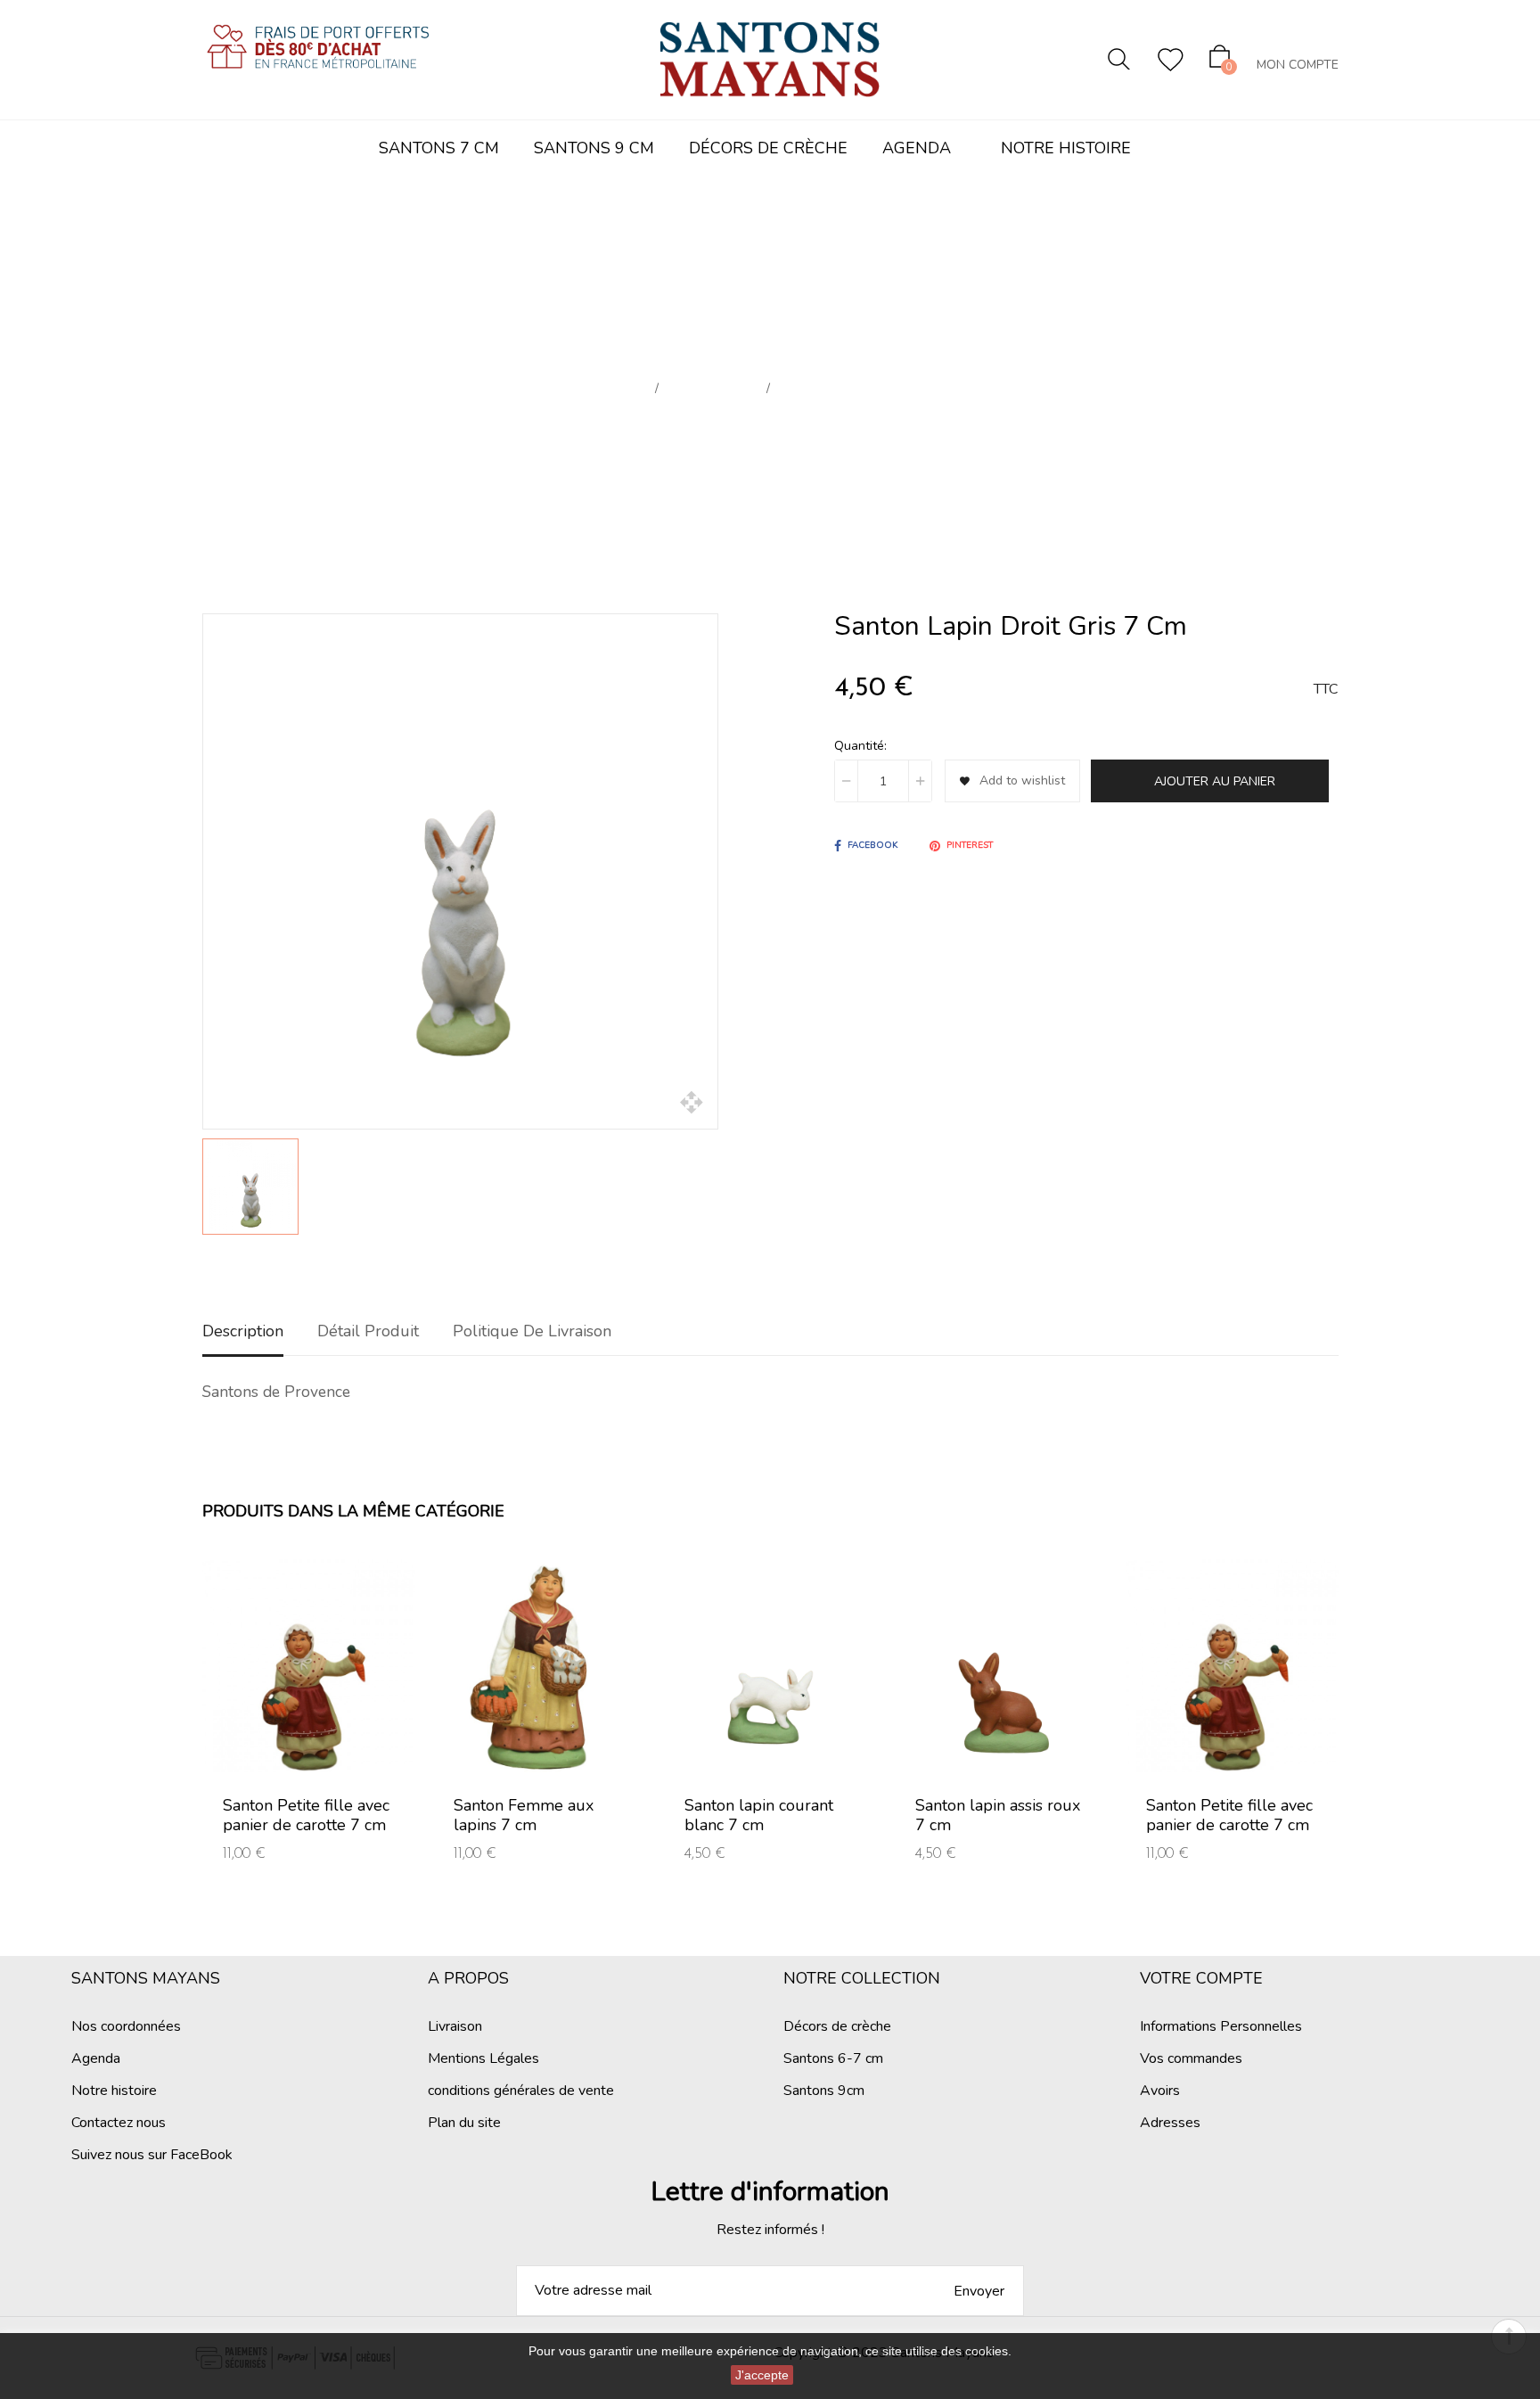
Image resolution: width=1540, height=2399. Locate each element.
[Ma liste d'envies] (1171, 60)
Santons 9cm (824, 2091)
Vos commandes (1191, 2058)
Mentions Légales (483, 2058)
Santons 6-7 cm (833, 2058)
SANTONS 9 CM (594, 148)
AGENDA (917, 148)
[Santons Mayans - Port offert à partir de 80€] (318, 62)
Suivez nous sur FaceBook (152, 2155)
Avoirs (1160, 2091)
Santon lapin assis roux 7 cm (998, 1815)
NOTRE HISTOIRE (1066, 148)
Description (243, 1331)
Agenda (96, 2058)
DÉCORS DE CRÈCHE (768, 148)
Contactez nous (119, 2123)
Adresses (1170, 2123)
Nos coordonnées (126, 2026)
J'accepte (762, 2375)
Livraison (455, 2026)
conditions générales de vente (521, 2091)
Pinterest (970, 845)
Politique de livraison (532, 1331)
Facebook (872, 845)
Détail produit (368, 1331)
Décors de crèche (837, 2026)
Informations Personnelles (1221, 2026)
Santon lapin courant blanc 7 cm (759, 1815)
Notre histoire (114, 2091)
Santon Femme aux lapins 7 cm (524, 1815)
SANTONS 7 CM (439, 148)
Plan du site (464, 2123)
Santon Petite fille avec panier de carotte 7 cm (306, 1815)
